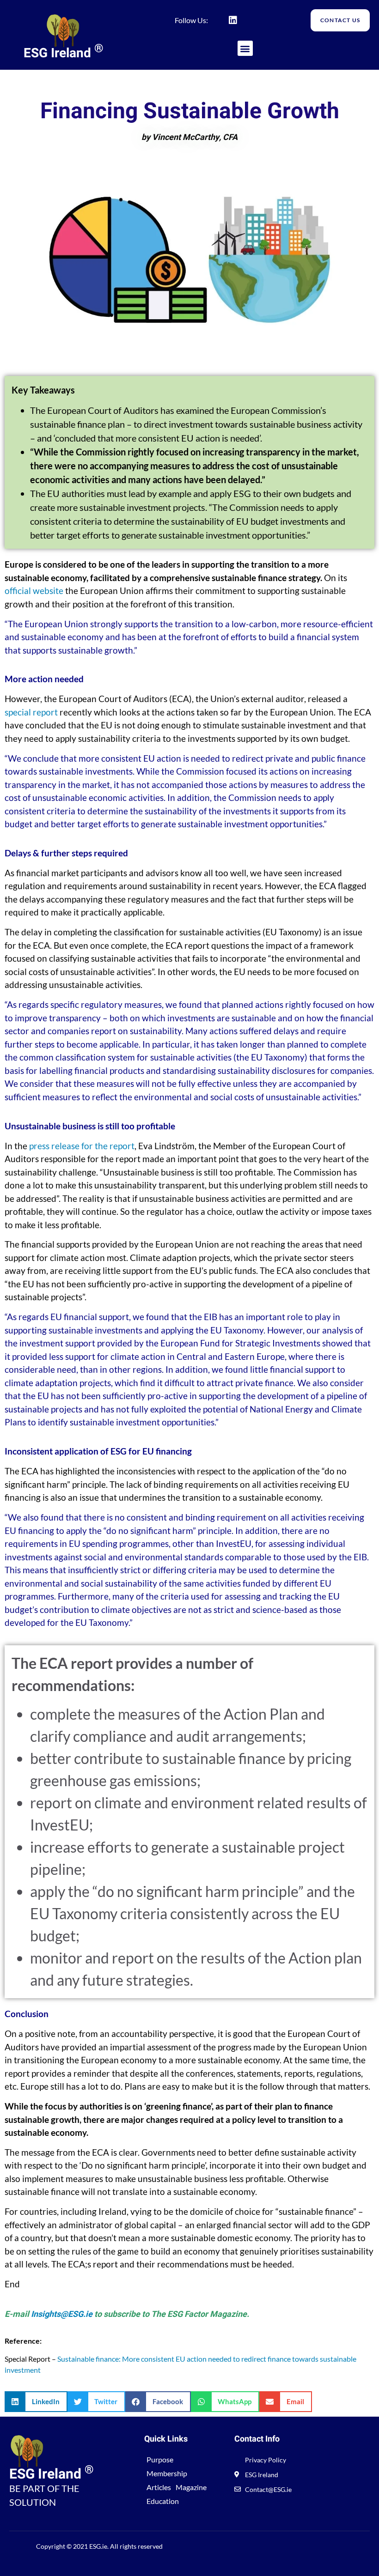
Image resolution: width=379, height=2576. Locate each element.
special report (31, 712)
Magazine (191, 2487)
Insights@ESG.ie (62, 2314)
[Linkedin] (233, 20)
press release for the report (82, 1146)
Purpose (160, 2459)
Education (163, 2501)
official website (34, 591)
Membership (167, 2473)
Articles (159, 2487)
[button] (245, 48)
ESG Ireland (64, 53)
